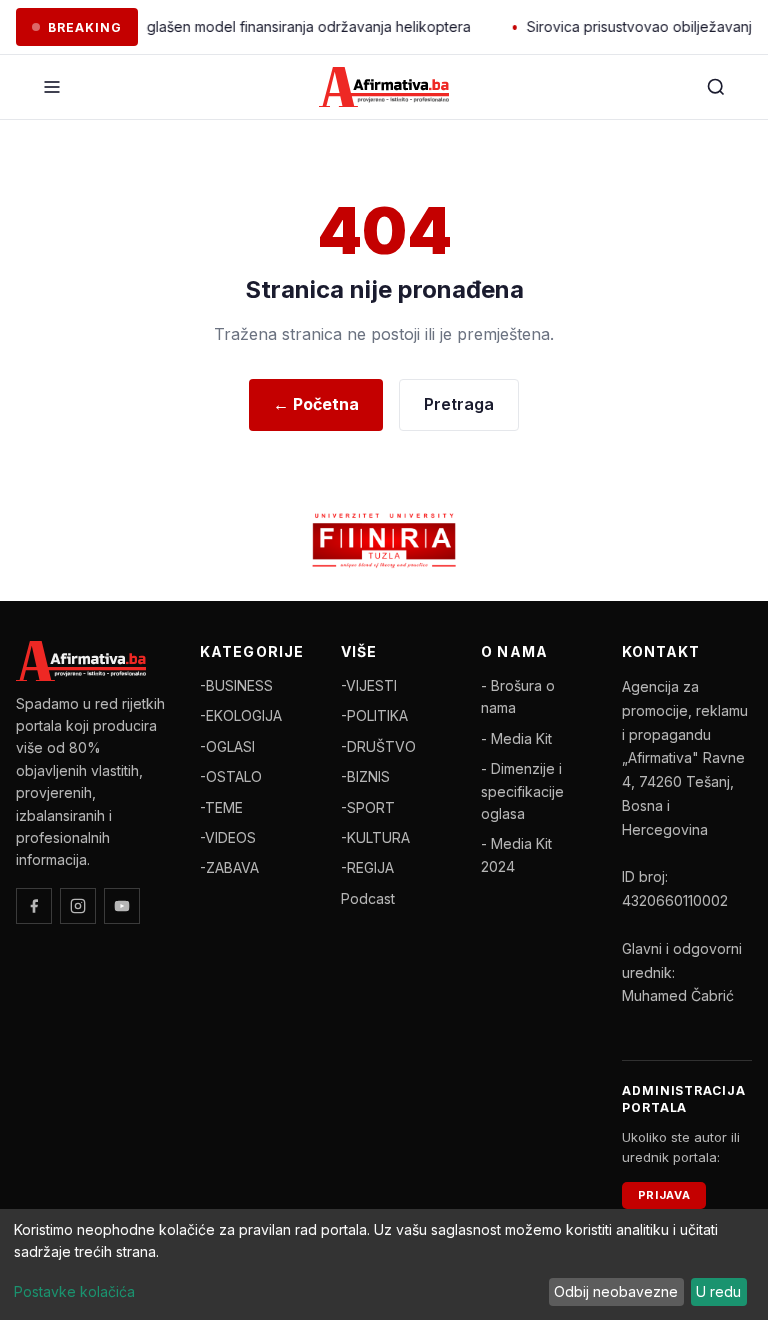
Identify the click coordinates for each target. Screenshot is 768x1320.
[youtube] (122, 906)
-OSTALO (231, 776)
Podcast (368, 898)
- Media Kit (516, 738)
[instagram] (78, 906)
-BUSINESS (236, 685)
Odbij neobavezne (616, 1291)
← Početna (316, 404)
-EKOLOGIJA (241, 715)
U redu (718, 1291)
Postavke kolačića (74, 1291)
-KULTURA (375, 837)
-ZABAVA (229, 867)
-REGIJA (367, 867)
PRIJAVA (664, 1195)
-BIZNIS (365, 776)
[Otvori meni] (52, 87)
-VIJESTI (369, 685)
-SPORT (368, 807)
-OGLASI (227, 746)
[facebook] (34, 906)
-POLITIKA (374, 715)
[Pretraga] (716, 87)
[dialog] (384, 1264)
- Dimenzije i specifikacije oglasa (522, 791)
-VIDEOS (228, 837)
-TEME (221, 807)
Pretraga (459, 404)
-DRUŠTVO (378, 746)
